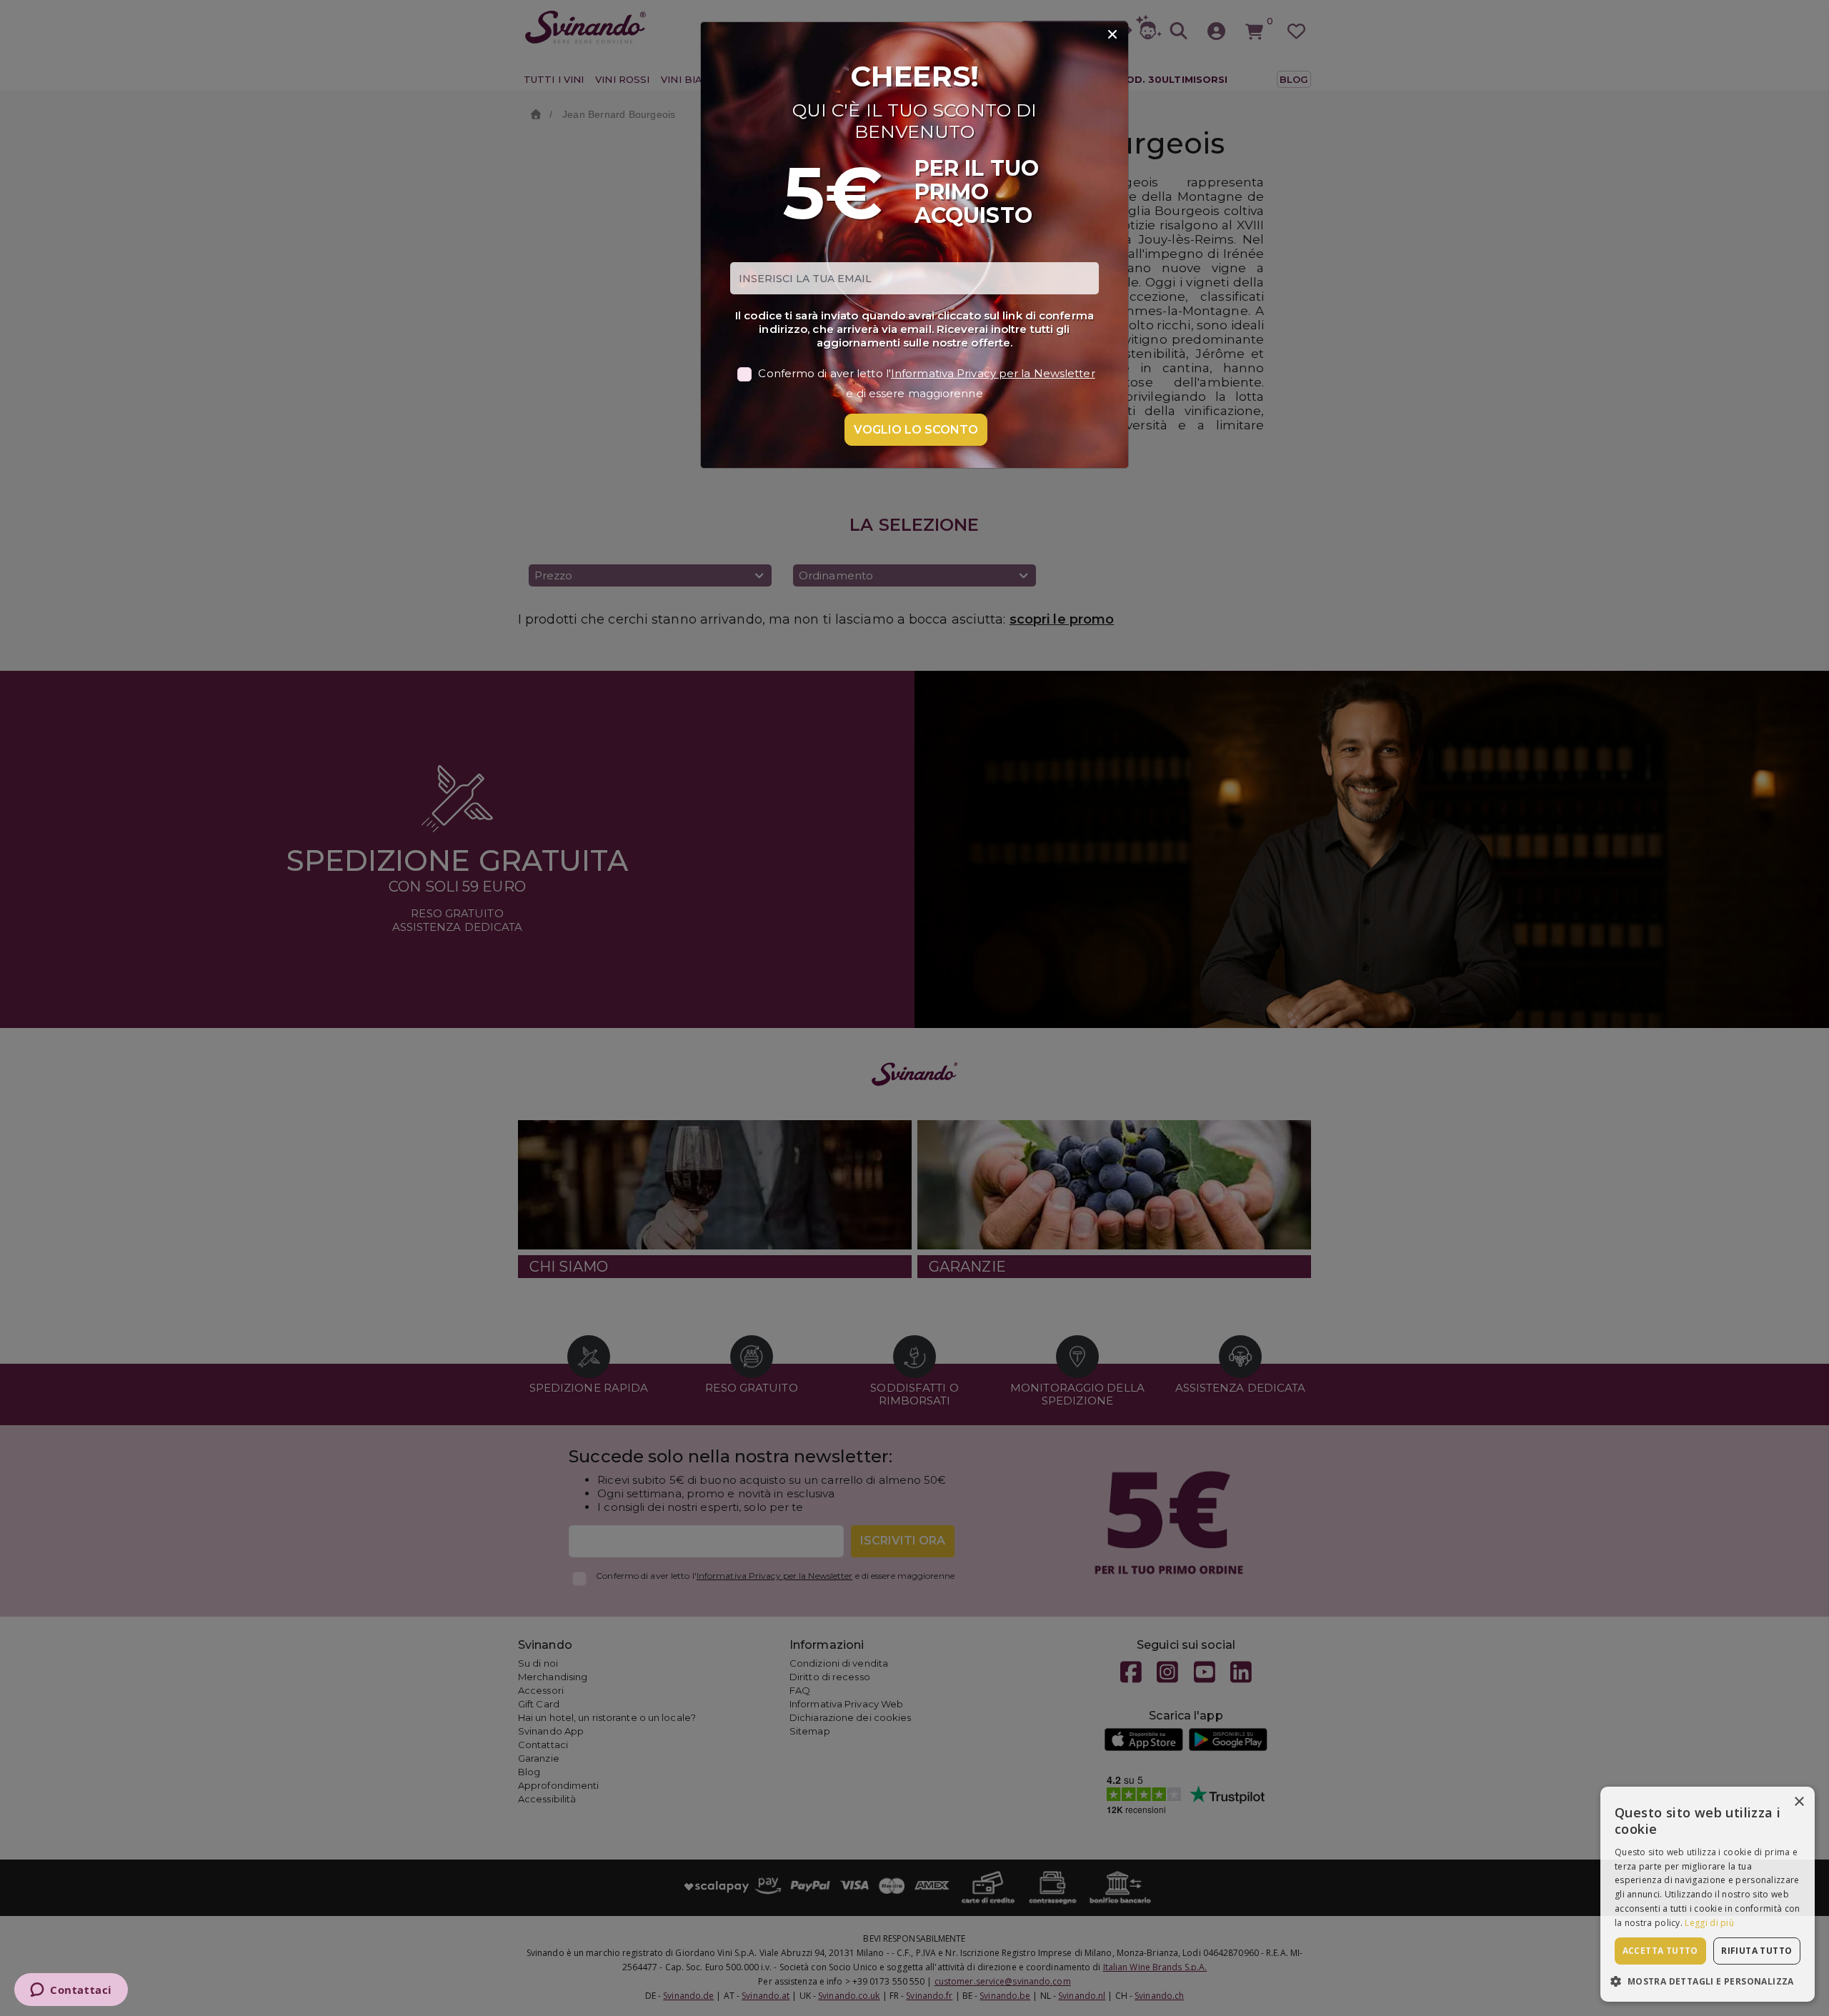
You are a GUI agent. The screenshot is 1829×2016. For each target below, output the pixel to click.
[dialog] (1708, 1894)
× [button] (1799, 1802)
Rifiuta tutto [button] (1756, 1951)
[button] (1708, 1981)
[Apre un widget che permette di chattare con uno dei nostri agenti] (71, 1991)
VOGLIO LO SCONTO (916, 430)
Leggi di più (1709, 1923)
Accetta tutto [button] (1660, 1951)
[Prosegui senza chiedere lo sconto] (1112, 35)
